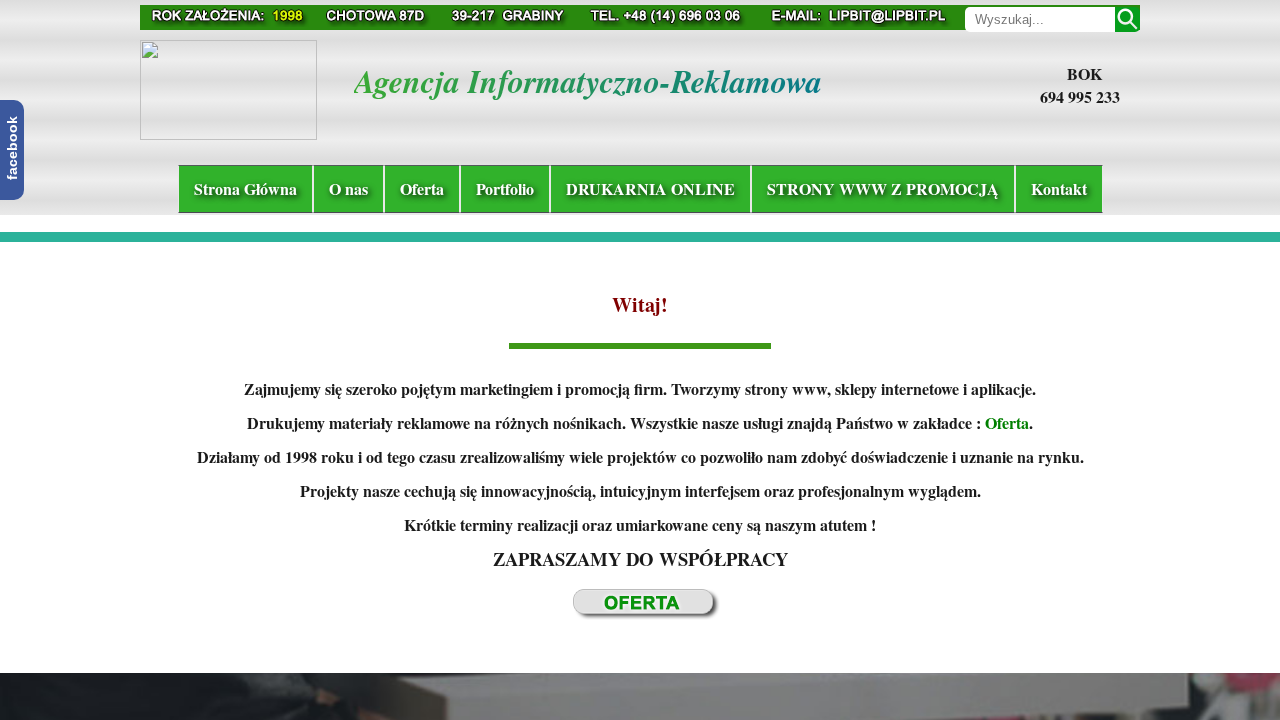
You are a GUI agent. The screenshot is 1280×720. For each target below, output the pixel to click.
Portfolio (505, 188)
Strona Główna (245, 188)
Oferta (422, 188)
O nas (348, 188)
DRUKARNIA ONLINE (650, 188)
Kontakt (1059, 188)
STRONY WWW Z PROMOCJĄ (883, 188)
